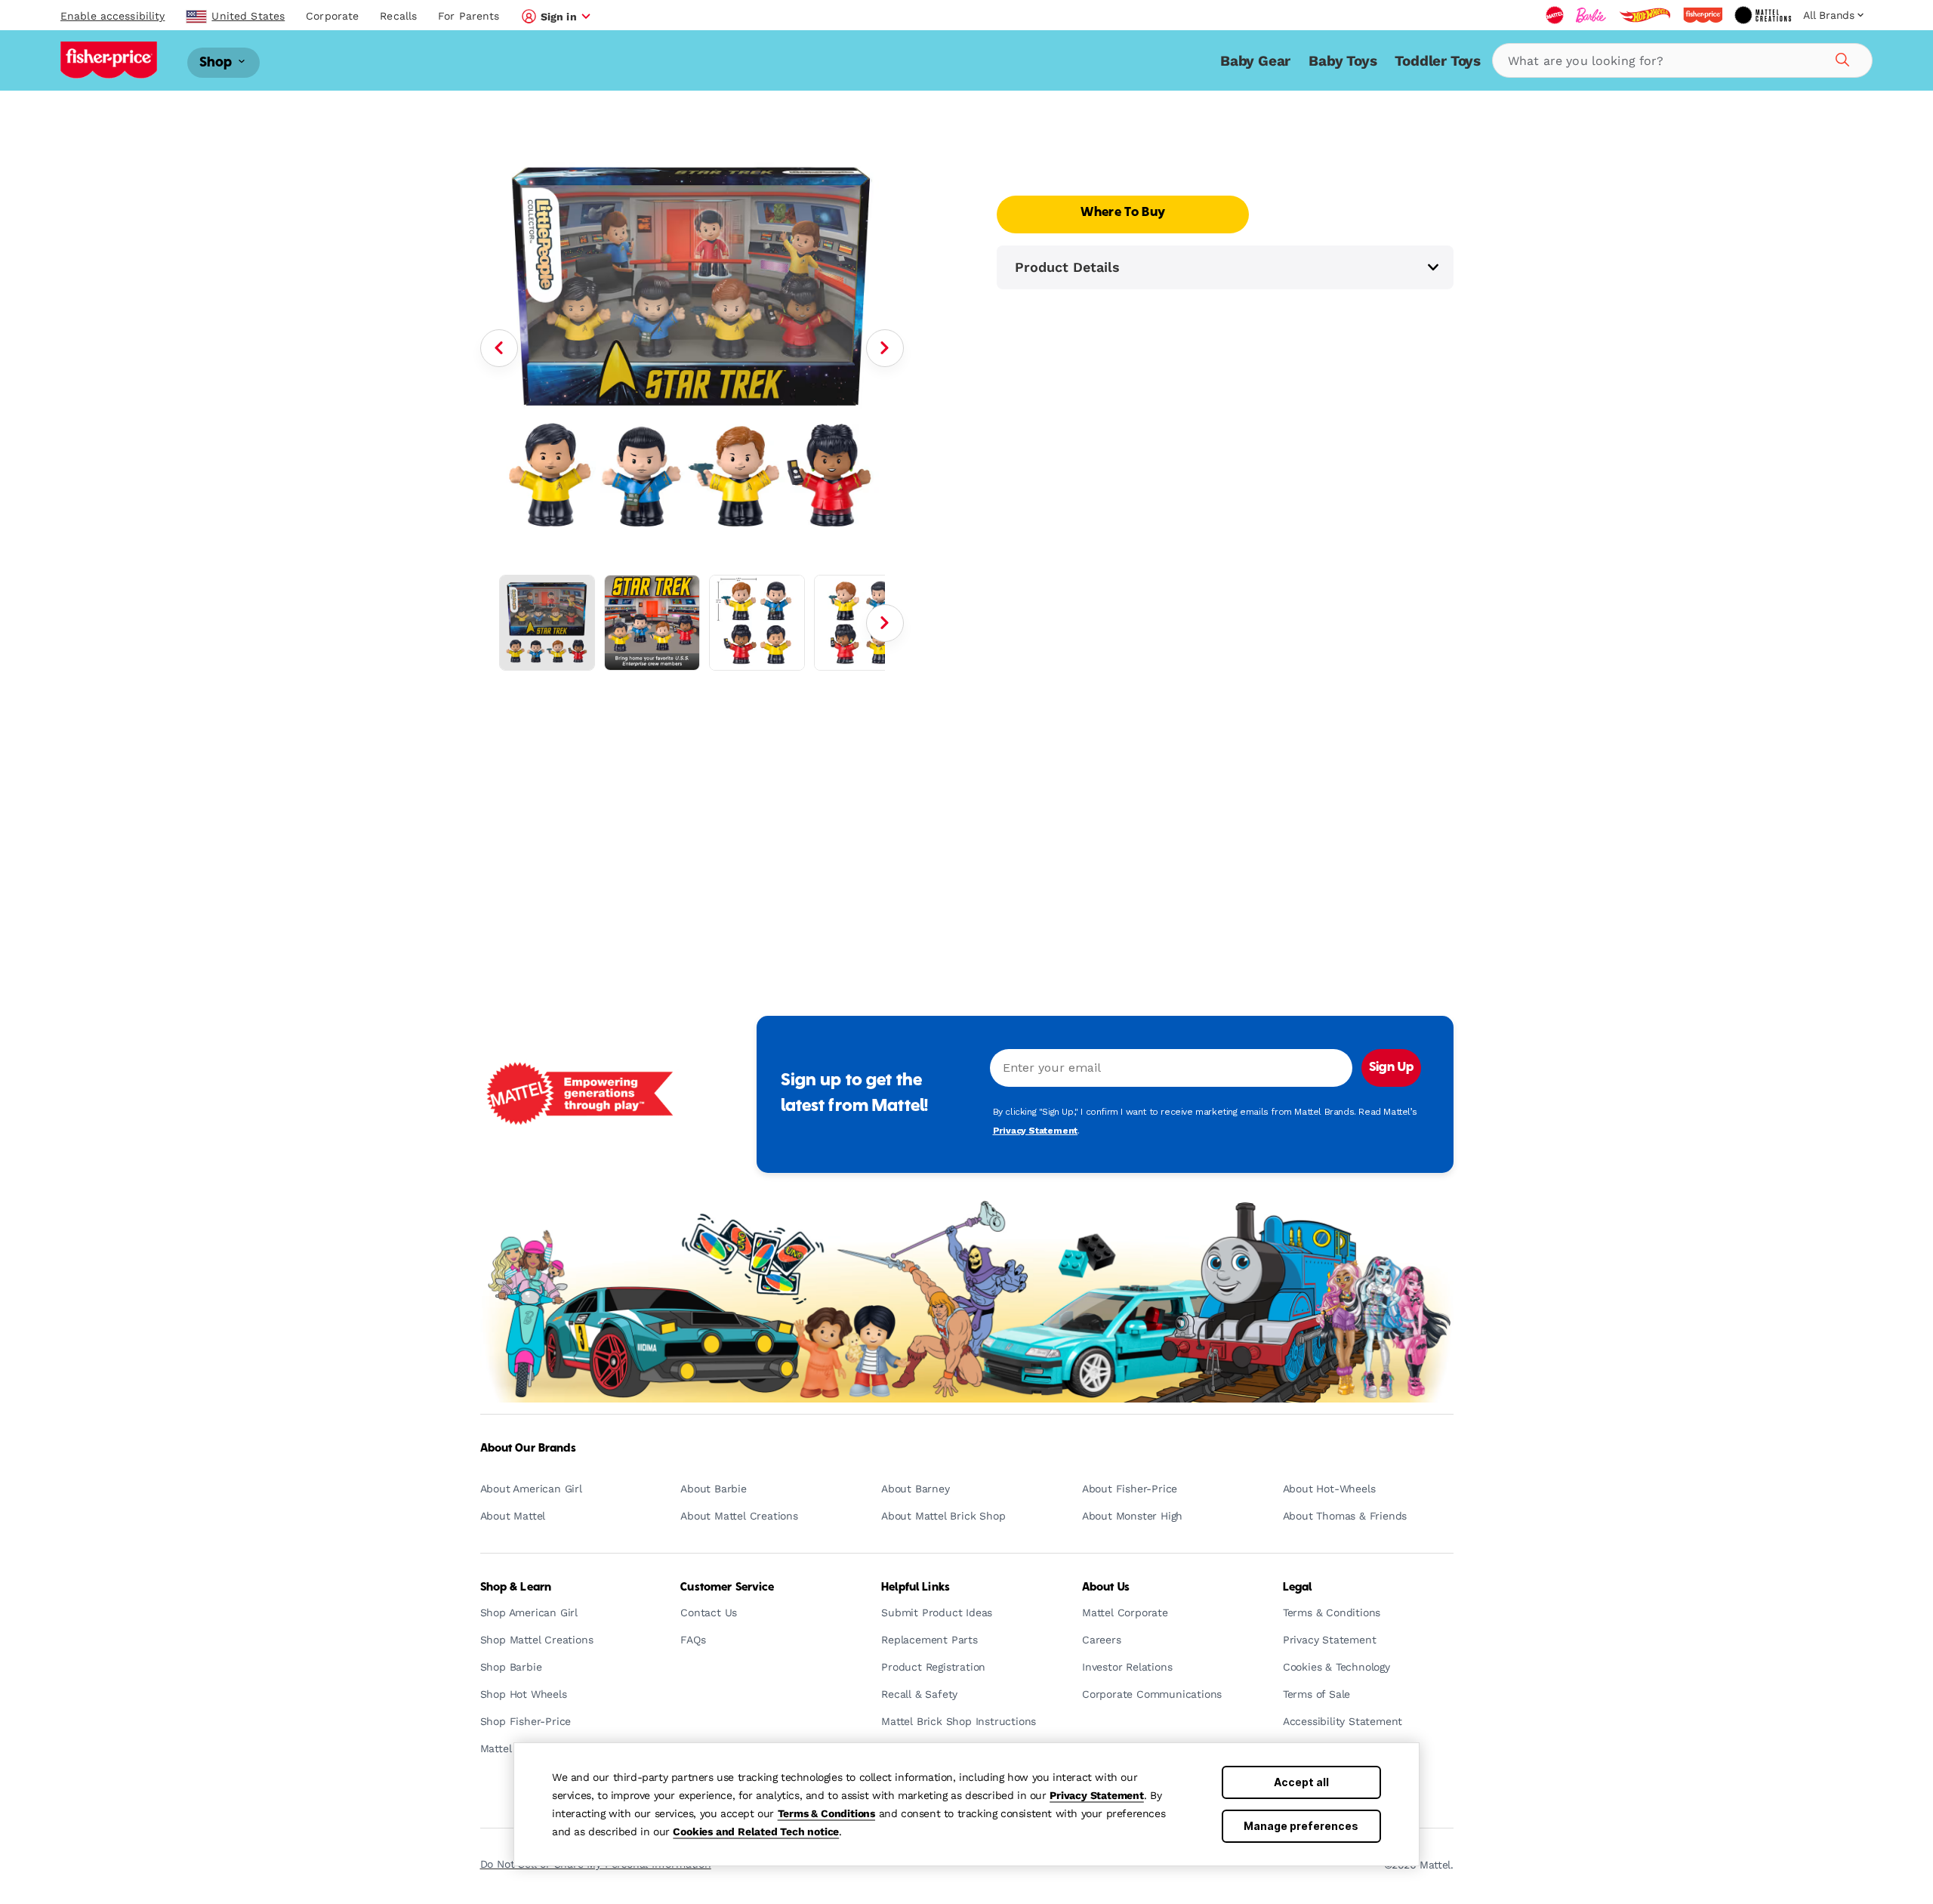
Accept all (1301, 1782)
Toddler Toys (1438, 61)
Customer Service (727, 1588)
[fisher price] (1703, 15)
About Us (1106, 1588)
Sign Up (1391, 1068)
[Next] (885, 348)
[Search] (1840, 57)
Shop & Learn (516, 1588)
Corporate (332, 16)
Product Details (1067, 267)
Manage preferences (1301, 1826)
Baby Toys (1343, 61)
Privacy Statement (1097, 1795)
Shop (217, 62)
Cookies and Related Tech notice (756, 1831)
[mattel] (1555, 15)
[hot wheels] (1645, 15)
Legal (1298, 1588)
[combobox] (1682, 60)
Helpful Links (916, 1588)
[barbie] (1591, 15)
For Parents (469, 16)
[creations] (1763, 15)
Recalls (398, 16)
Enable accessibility (113, 16)
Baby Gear (1255, 61)
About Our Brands (528, 1449)
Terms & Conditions (826, 1813)
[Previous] (499, 348)
